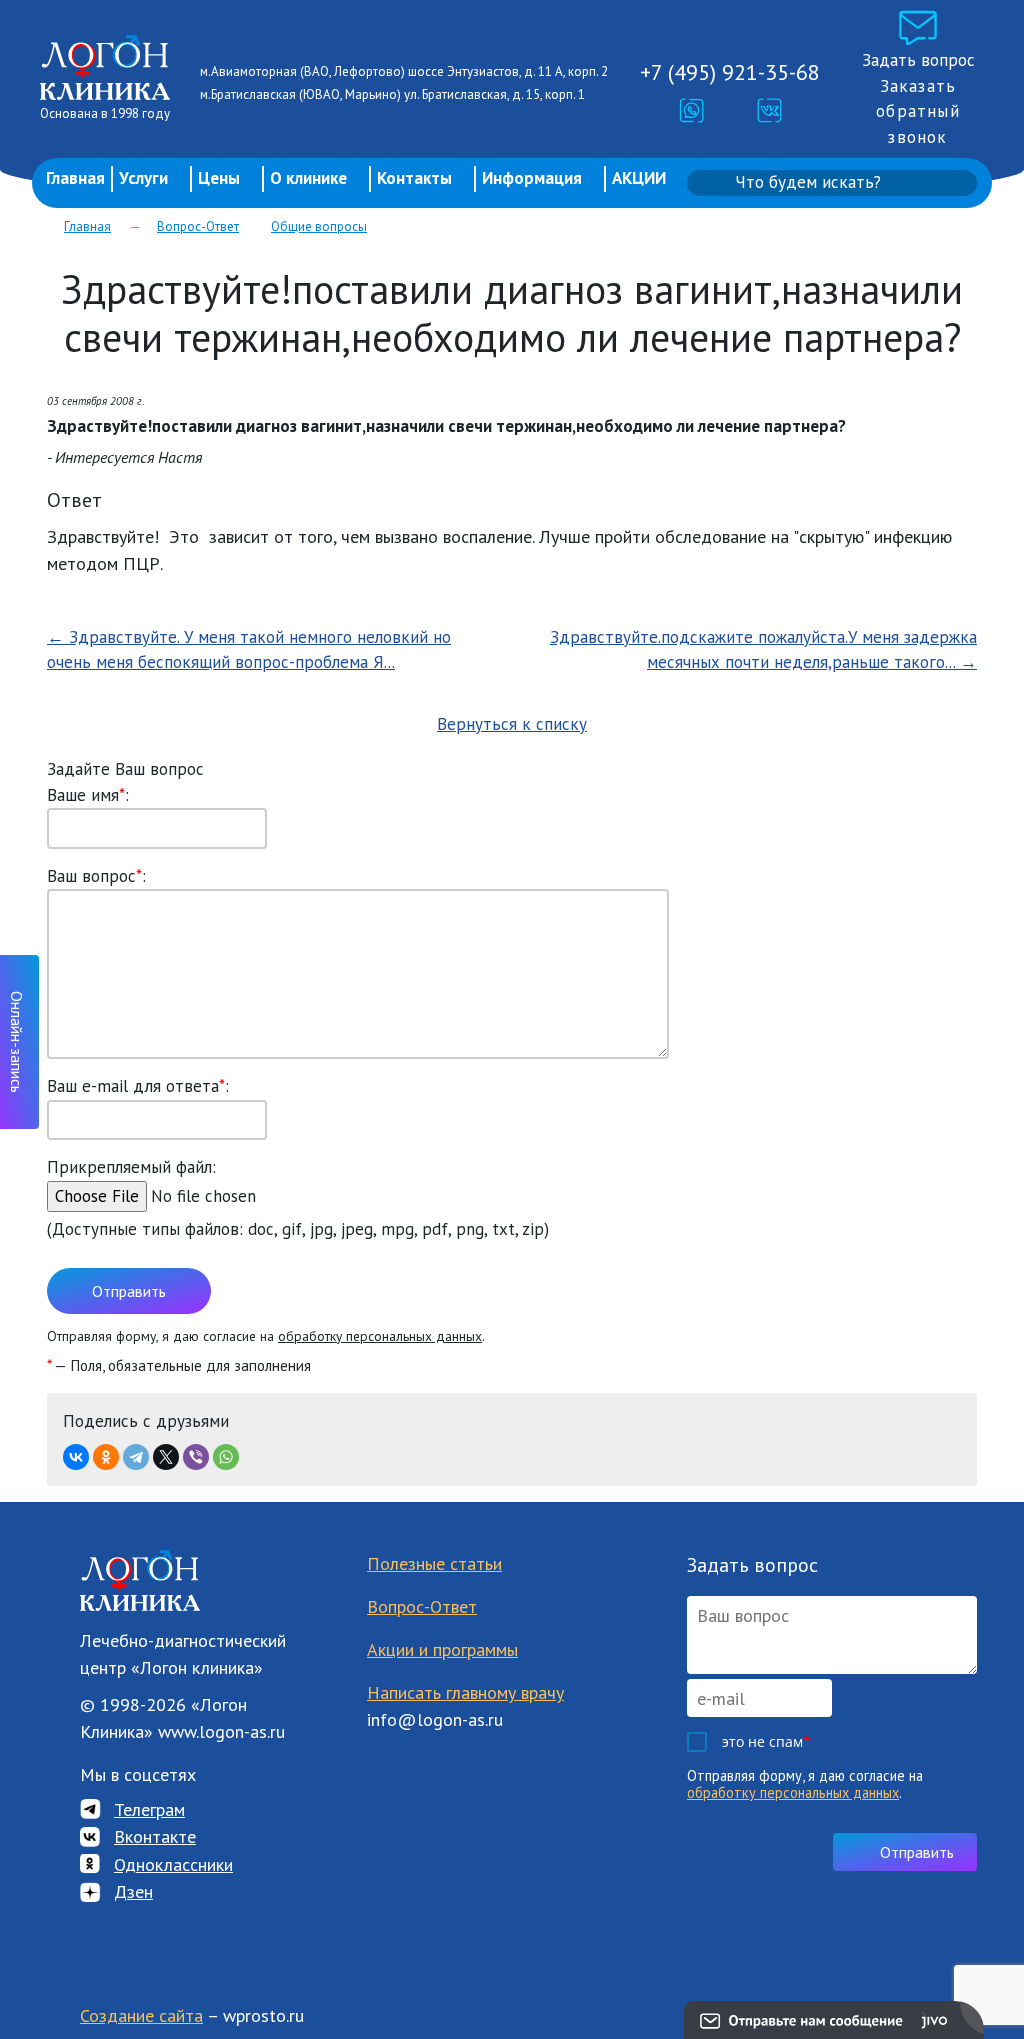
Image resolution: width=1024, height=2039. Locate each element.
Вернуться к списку (512, 724)
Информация (532, 178)
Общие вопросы (319, 226)
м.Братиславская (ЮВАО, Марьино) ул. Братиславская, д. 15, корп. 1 (392, 94)
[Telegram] (136, 1457)
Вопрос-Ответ (198, 226)
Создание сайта (141, 2015)
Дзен (133, 1891)
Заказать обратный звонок (918, 111)
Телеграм (149, 1809)
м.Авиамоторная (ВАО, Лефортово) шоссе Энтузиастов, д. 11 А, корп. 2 (404, 71)
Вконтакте (155, 1836)
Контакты (414, 178)
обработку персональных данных (380, 1336)
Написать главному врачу (465, 1692)
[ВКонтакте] (76, 1457)
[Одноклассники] (106, 1457)
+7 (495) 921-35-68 (730, 72)
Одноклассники (173, 1864)
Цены (219, 178)
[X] (166, 1457)
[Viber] (196, 1457)
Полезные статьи (434, 1563)
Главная (75, 178)
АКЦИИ (639, 178)
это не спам (766, 1741)
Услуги (143, 178)
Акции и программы (442, 1649)
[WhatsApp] (226, 1457)
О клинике (308, 178)
